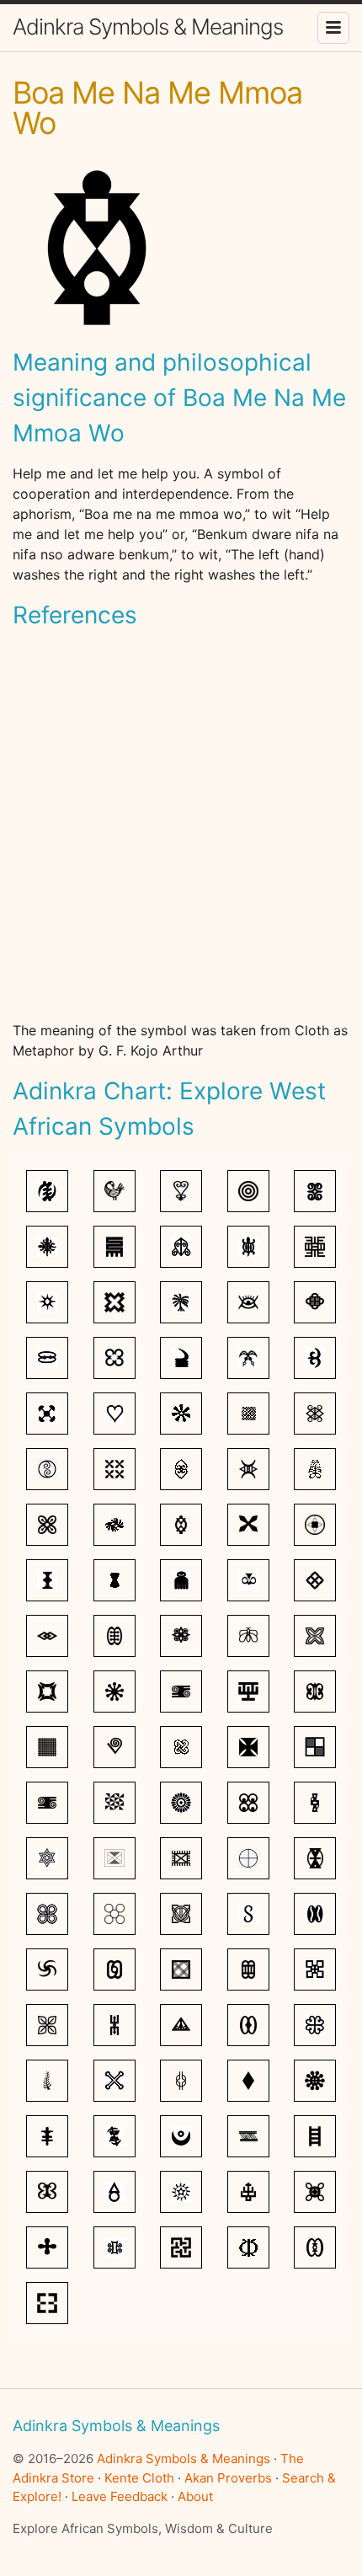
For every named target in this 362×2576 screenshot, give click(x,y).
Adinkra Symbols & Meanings (148, 27)
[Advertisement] (181, 826)
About (195, 2496)
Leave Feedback (120, 2496)
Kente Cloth (139, 2478)
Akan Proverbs (228, 2478)
